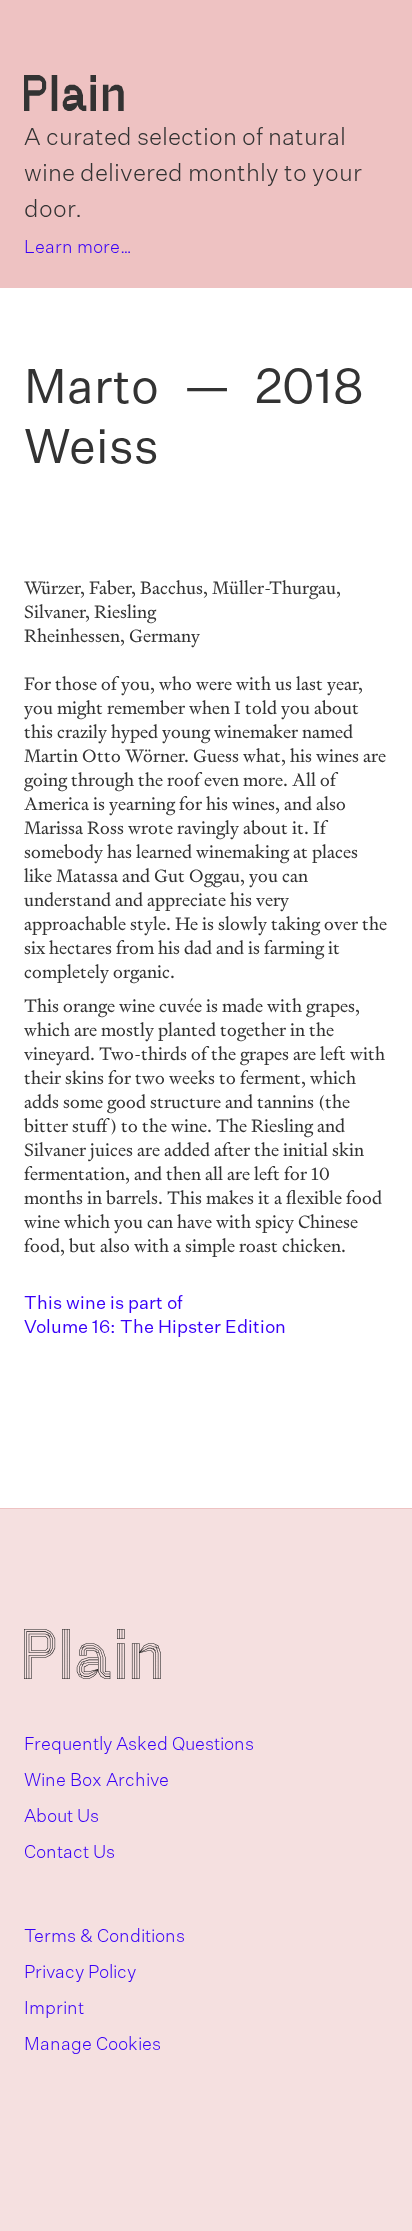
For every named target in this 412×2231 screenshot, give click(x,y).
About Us (61, 1817)
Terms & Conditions (104, 1937)
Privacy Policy (80, 1973)
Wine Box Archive (96, 1781)
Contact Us (69, 1853)
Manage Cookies (92, 2045)
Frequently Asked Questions (139, 1745)
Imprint (54, 2009)
